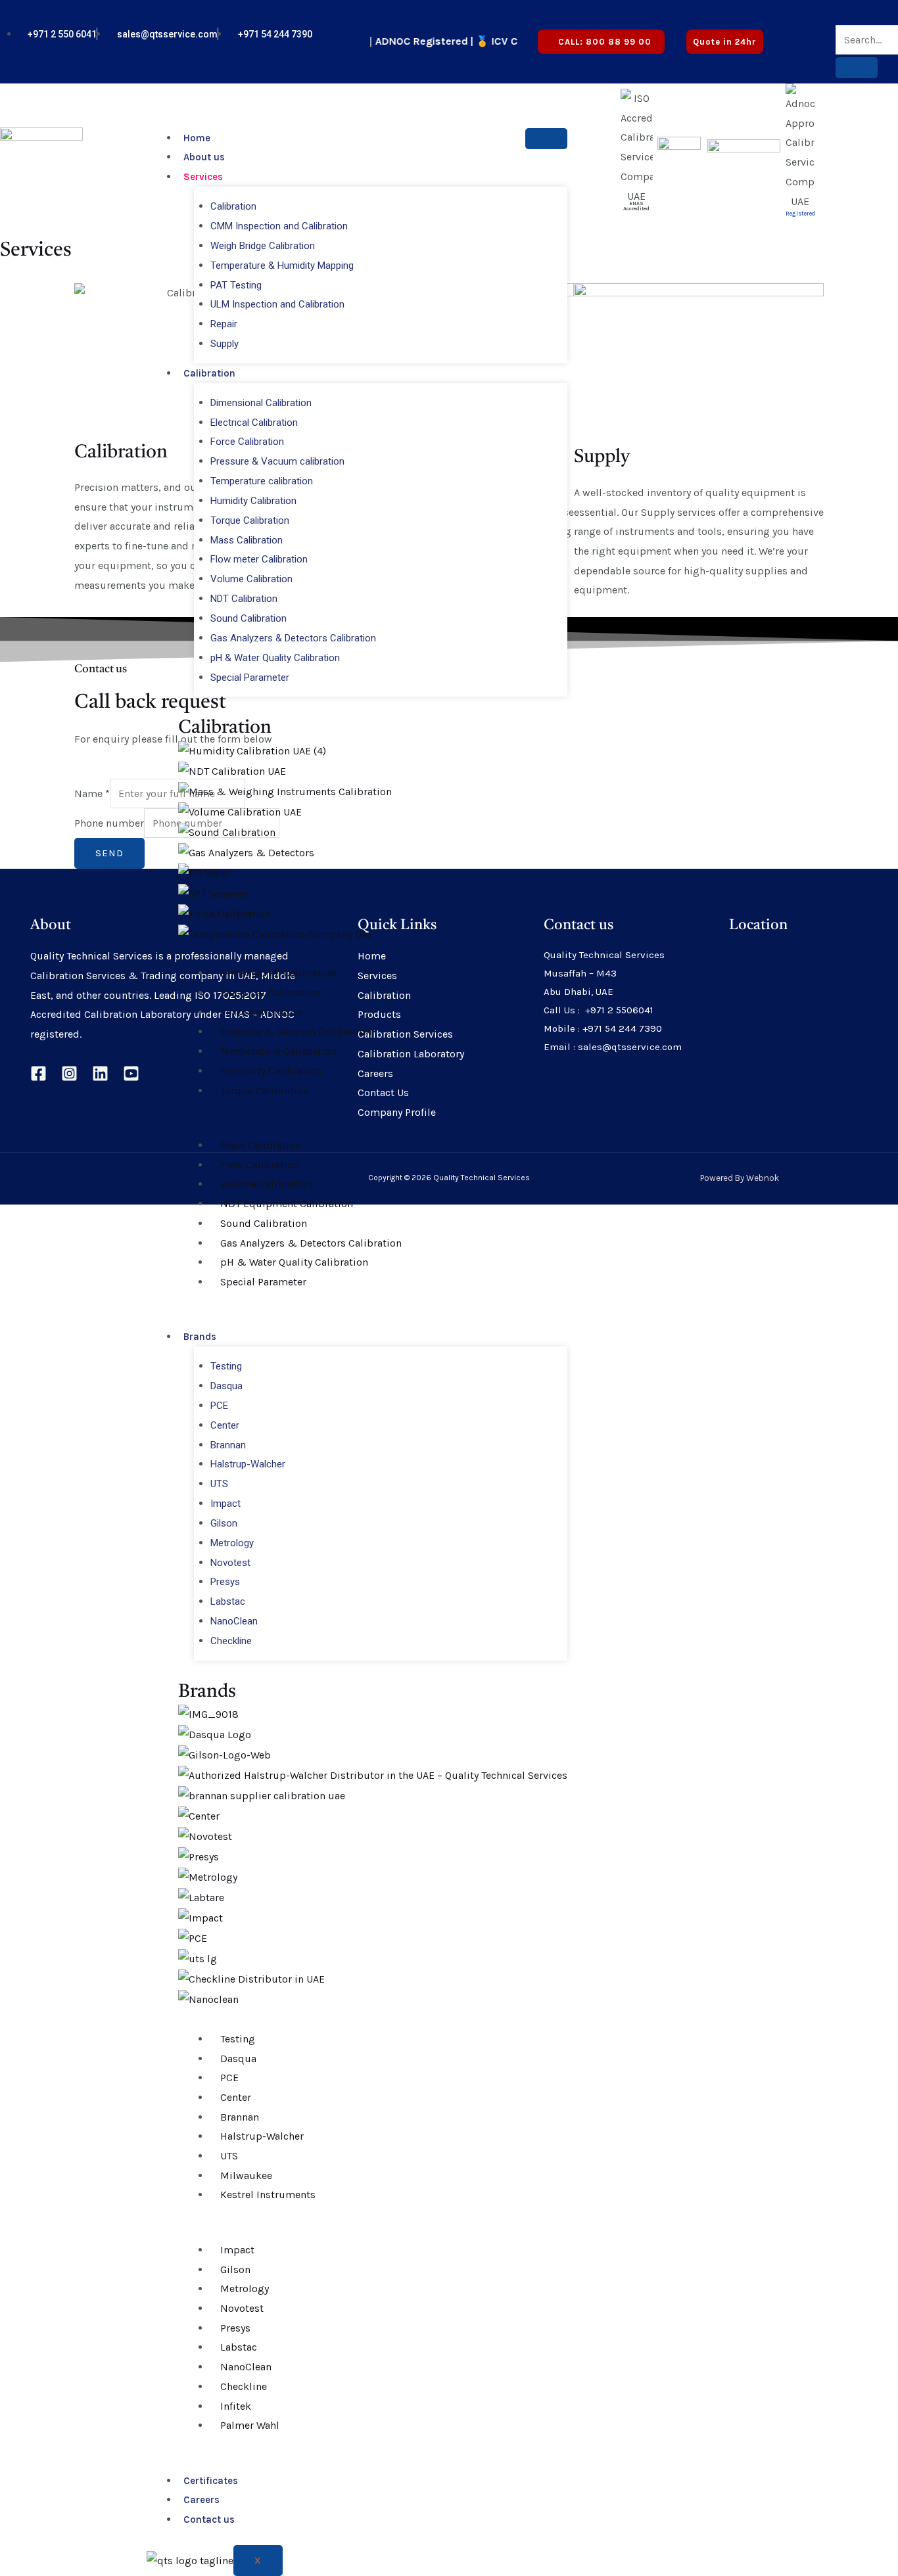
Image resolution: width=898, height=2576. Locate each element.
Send (109, 853)
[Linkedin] (100, 1073)
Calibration (233, 206)
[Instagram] (69, 1073)
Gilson (224, 1523)
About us (204, 157)
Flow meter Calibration (259, 559)
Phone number (109, 823)
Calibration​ (225, 728)
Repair (224, 324)
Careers (201, 2500)
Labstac (228, 1601)
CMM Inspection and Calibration (279, 226)
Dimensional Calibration (261, 403)
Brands (200, 1337)
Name (92, 793)
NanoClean (234, 1621)
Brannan (228, 1445)
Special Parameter (250, 678)
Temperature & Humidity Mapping (282, 265)
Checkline (231, 1641)
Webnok (763, 1178)
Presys (225, 1582)
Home (197, 138)
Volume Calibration (251, 579)
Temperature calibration (262, 481)
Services (203, 177)
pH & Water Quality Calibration (275, 658)
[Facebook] (38, 1073)
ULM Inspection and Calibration (277, 304)
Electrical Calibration (254, 423)
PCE (219, 1406)
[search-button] (857, 68)
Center (225, 1425)
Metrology (232, 1543)
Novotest (230, 1563)
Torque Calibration (250, 520)
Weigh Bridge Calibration (263, 246)
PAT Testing (236, 285)
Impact (225, 1504)
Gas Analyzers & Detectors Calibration (293, 638)
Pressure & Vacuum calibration (277, 461)
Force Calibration (247, 442)
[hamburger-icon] (546, 139)
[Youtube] (826, 34)
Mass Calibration (247, 540)
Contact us (209, 2519)
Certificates (211, 2481)
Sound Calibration (248, 618)
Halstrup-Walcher (248, 1464)
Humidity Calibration (253, 501)
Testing (226, 1366)
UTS (219, 1484)
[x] (815, 34)
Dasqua (226, 1386)
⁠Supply (225, 344)
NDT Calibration (244, 599)
